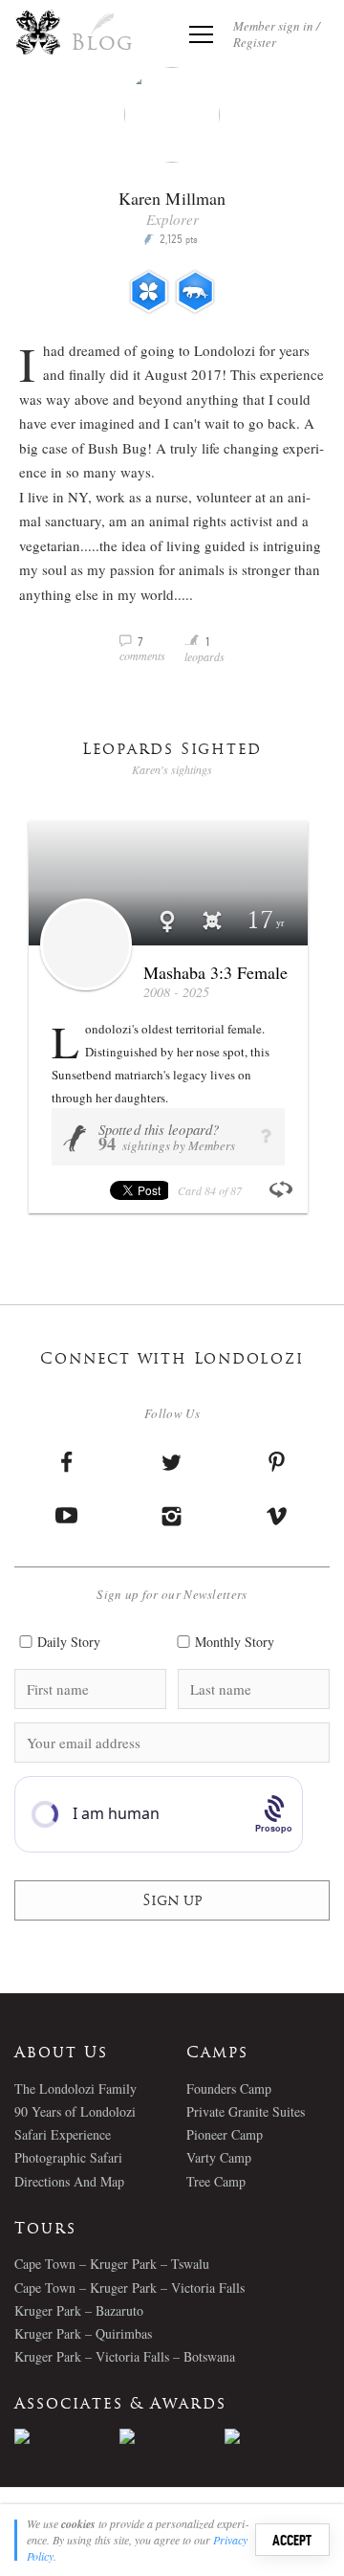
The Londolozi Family (75, 2088)
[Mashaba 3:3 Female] (86, 944)
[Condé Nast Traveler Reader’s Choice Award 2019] (67, 2436)
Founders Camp (229, 2088)
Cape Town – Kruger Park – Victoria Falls (129, 2287)
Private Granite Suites (246, 2111)
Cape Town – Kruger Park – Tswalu (112, 2264)
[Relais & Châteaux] (277, 2436)
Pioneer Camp (225, 2134)
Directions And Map (69, 2181)
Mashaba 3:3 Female (215, 972)
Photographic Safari (68, 2157)
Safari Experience (63, 2134)
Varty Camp (219, 2157)
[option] (67, 2436)
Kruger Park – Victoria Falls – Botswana (125, 2356)
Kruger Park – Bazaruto (79, 2310)
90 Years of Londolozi (75, 2111)
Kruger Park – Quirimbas (83, 2333)
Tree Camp (216, 2181)
